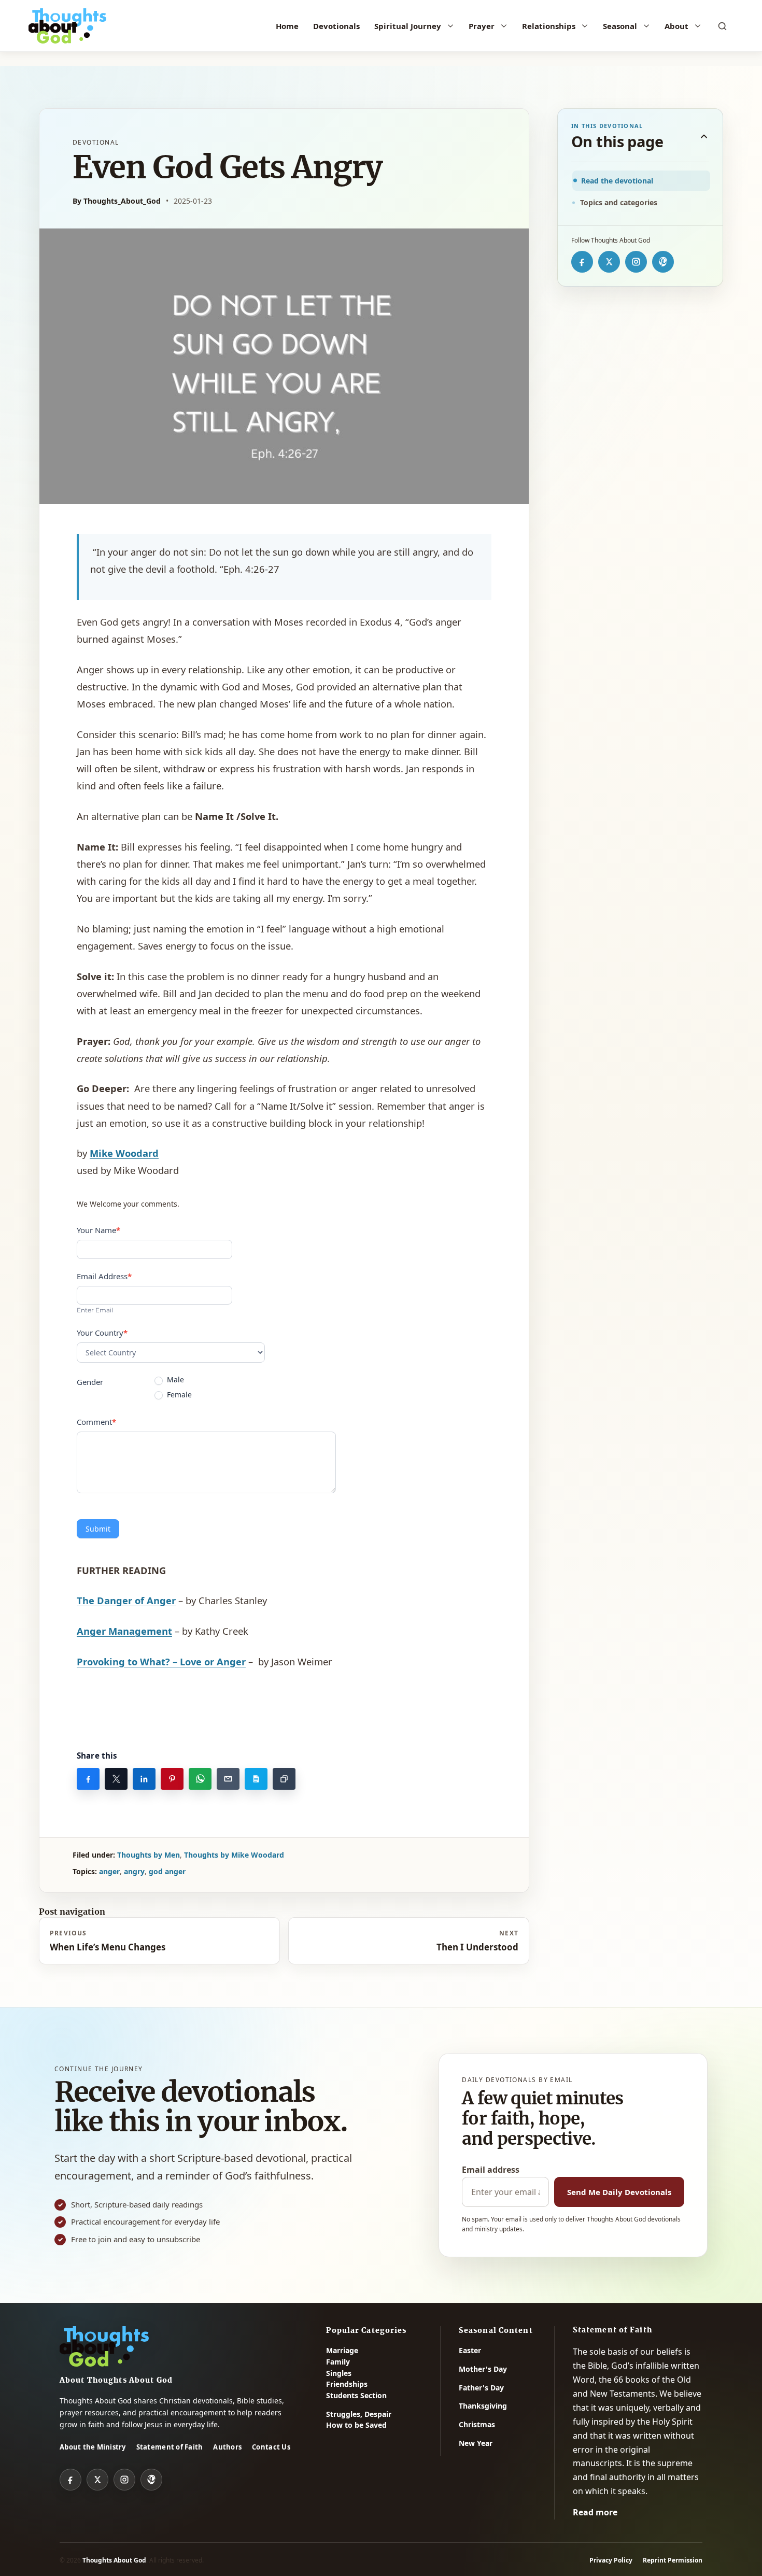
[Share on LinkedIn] (144, 1779)
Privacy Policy (611, 2560)
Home (287, 26)
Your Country (102, 1333)
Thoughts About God (114, 2560)
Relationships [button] (549, 26)
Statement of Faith (170, 2447)
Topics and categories (619, 202)
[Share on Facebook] (88, 1779)
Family (338, 2362)
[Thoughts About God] (67, 26)
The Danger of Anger (126, 1600)
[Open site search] (722, 26)
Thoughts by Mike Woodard (234, 1855)
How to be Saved (356, 2425)
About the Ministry (93, 2447)
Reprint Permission (673, 2560)
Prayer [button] (482, 26)
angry (134, 1871)
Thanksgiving (483, 2406)
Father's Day (481, 2388)
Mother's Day (483, 2369)
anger (109, 1871)
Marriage (342, 2350)
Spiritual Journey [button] (408, 26)
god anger (167, 1871)
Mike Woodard (124, 1153)
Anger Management (124, 1631)
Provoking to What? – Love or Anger (161, 1661)
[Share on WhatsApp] (200, 1779)
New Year (476, 2443)
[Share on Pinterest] (172, 1779)
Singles (339, 2373)
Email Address (104, 1276)
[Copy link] (284, 1779)
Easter (470, 2350)
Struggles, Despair (359, 2414)
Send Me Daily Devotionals (619, 2192)
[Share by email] (228, 1779)
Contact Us (271, 2447)
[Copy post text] (256, 1779)
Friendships (347, 2384)
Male (174, 1380)
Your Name (98, 1230)
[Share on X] (116, 1779)
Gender (90, 1382)
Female (178, 1395)
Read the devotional (617, 181)
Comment (96, 1422)
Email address (491, 2170)
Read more (595, 2512)
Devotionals (336, 26)
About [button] (676, 26)
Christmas (477, 2424)
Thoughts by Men (149, 1855)
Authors (227, 2447)
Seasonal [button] (620, 26)
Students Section (356, 2395)
